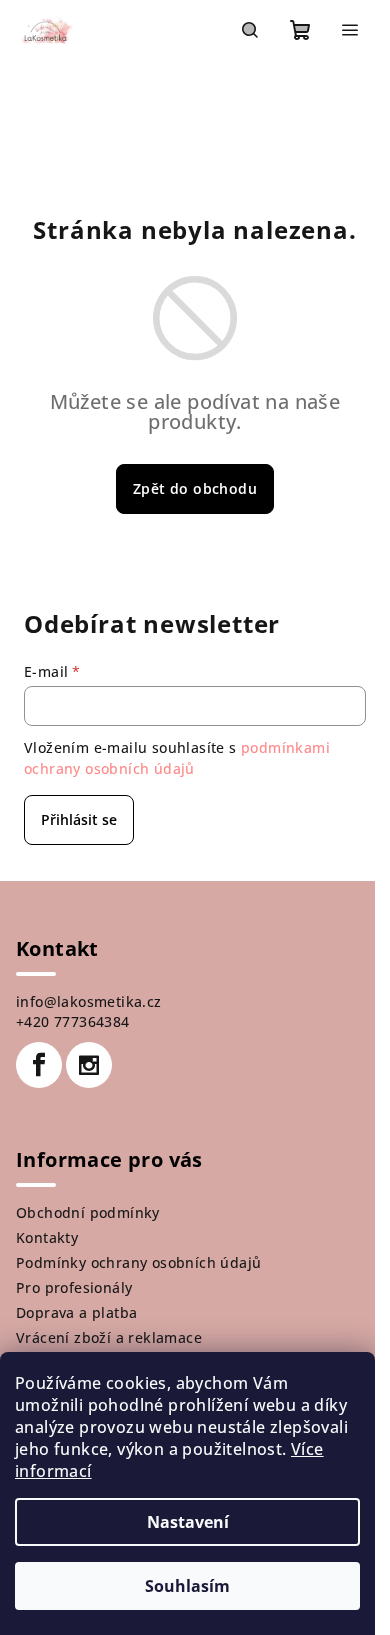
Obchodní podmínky (88, 1212)
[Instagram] (89, 1065)
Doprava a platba (76, 1312)
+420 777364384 (73, 1021)
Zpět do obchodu (195, 488)
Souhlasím (187, 1586)
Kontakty (47, 1237)
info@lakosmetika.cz (89, 1001)
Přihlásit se (79, 819)
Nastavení (188, 1522)
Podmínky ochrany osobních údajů (138, 1262)
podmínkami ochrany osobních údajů (177, 757)
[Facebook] (39, 1065)
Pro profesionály (74, 1287)
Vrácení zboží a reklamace (109, 1337)
